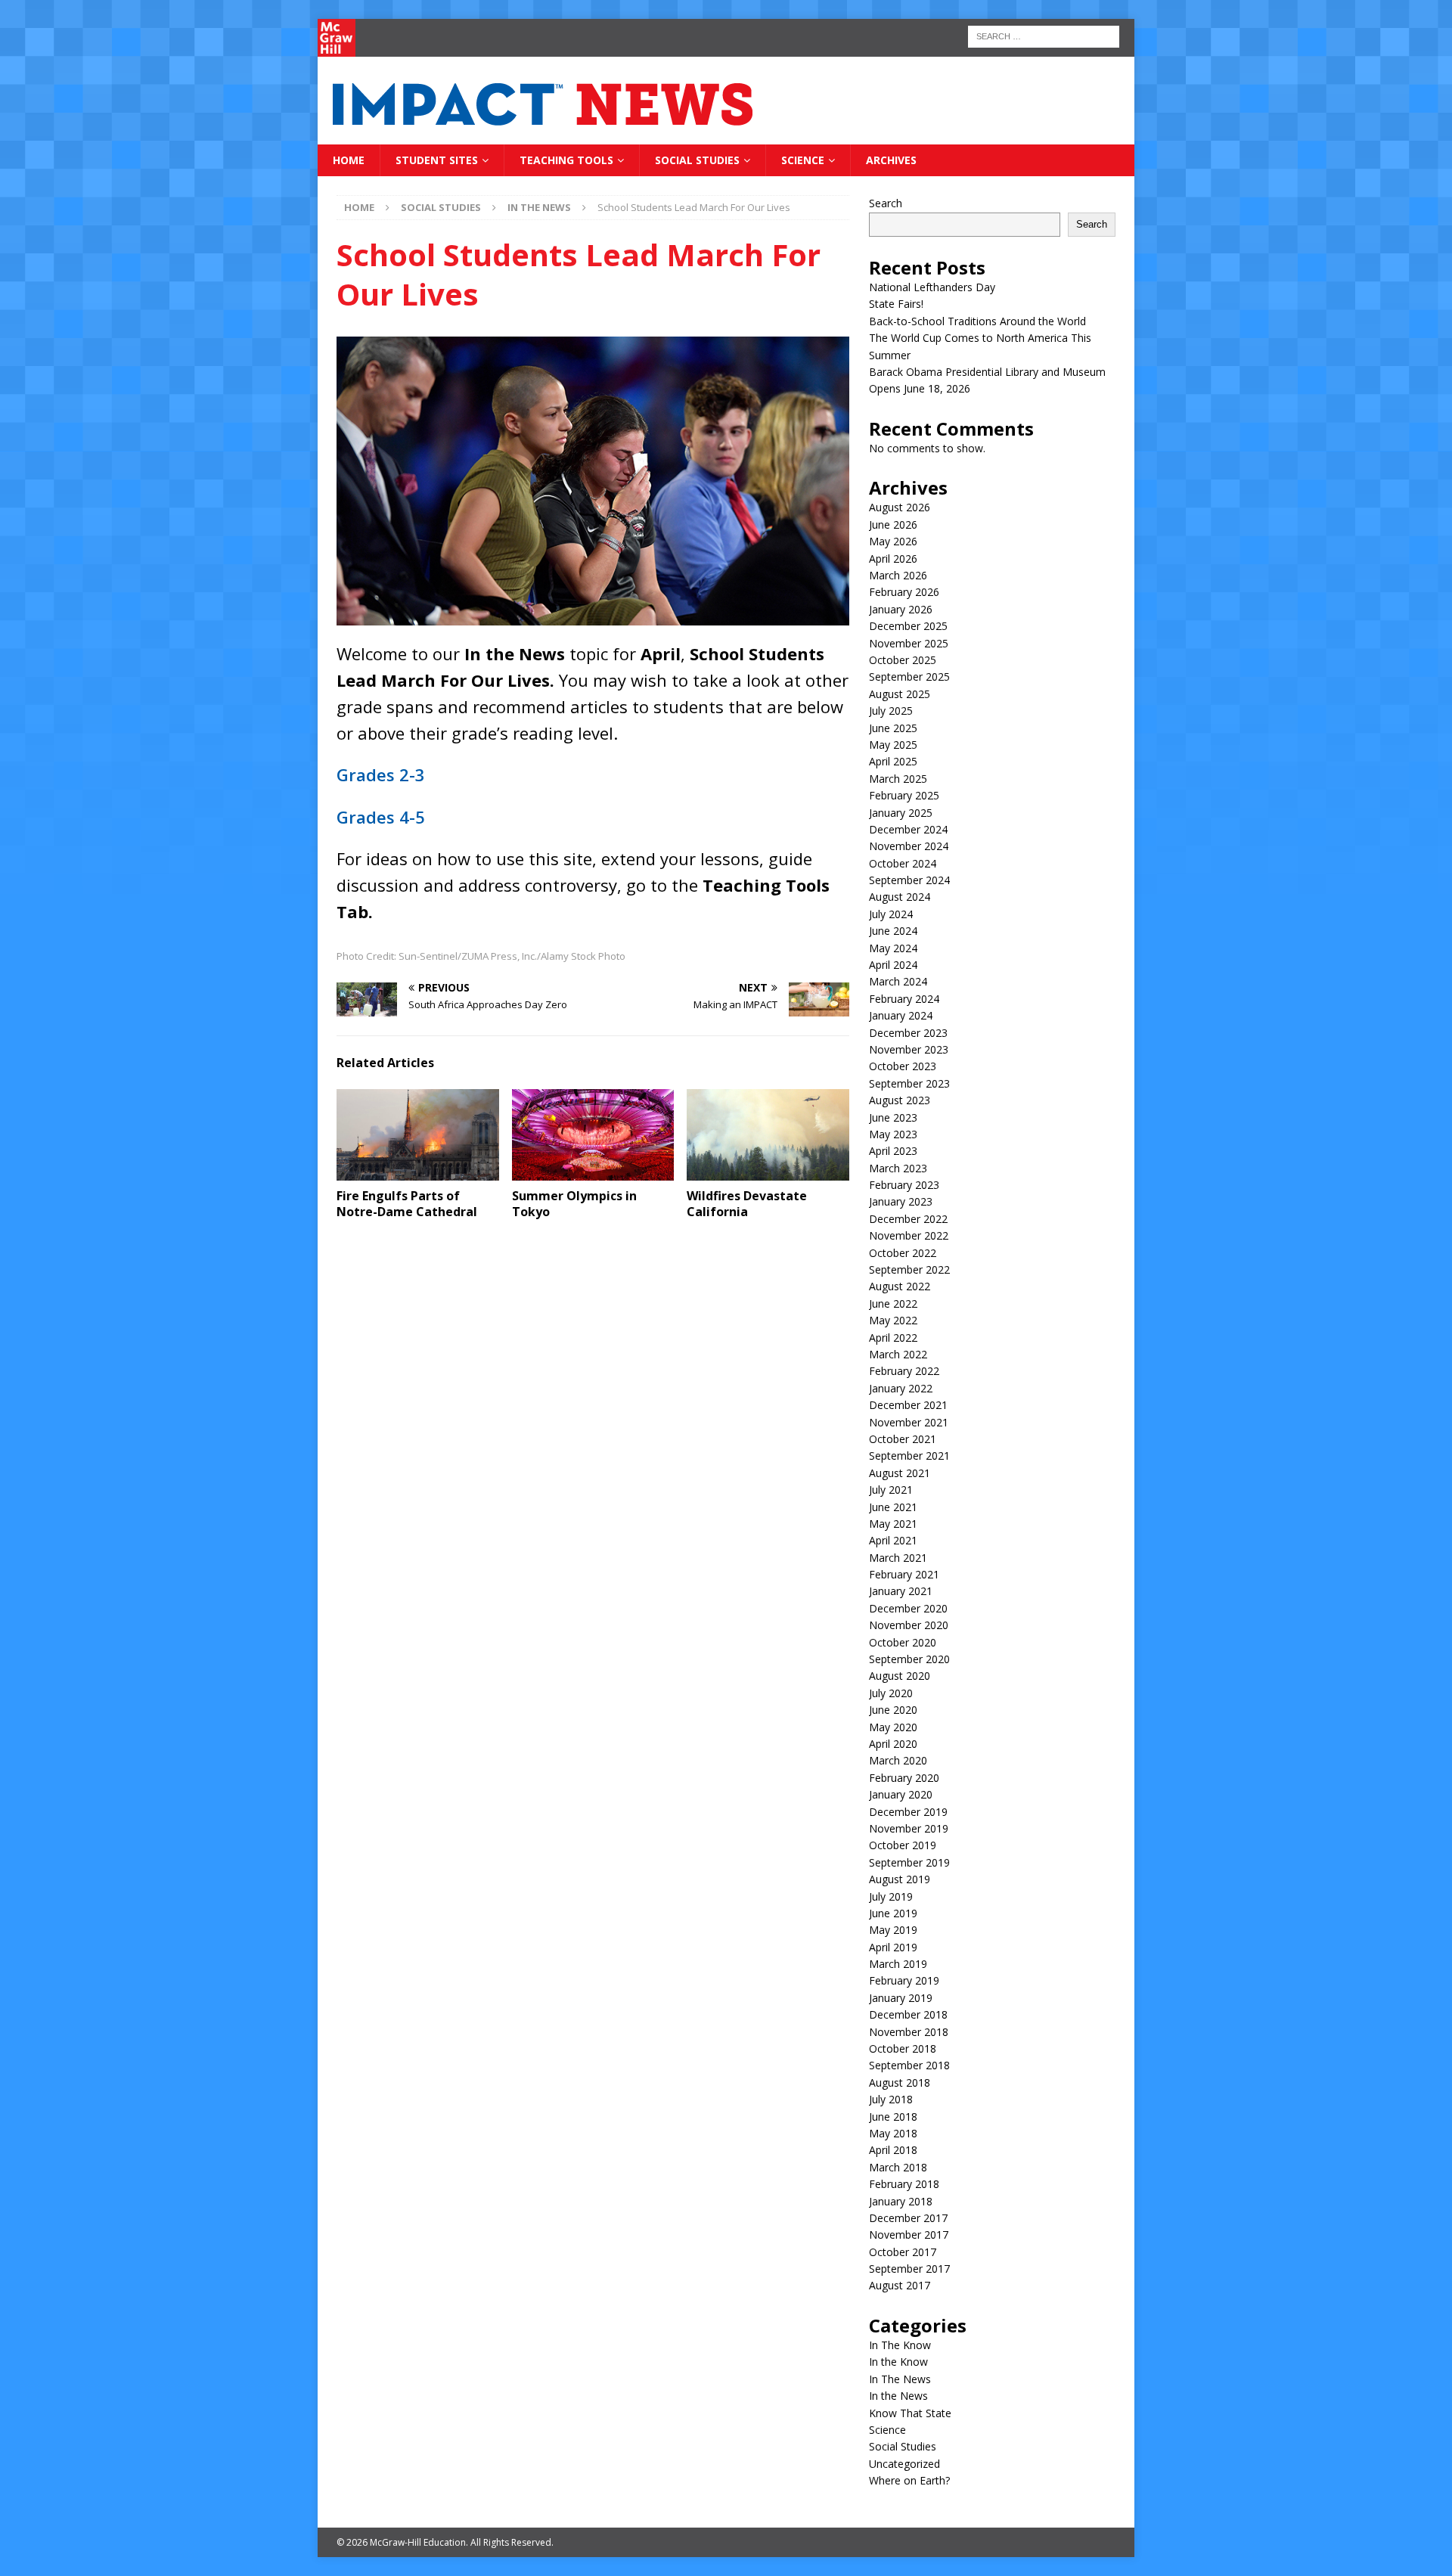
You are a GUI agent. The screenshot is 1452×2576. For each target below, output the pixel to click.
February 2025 (904, 795)
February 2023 (904, 1185)
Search (886, 203)
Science (803, 160)
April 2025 (893, 761)
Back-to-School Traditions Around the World (977, 321)
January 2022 (901, 1388)
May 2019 (893, 1930)
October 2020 (903, 1642)
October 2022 (903, 1253)
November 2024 (909, 846)
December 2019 (908, 1812)
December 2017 (908, 2218)
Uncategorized (904, 2464)
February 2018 (904, 2184)
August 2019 (900, 1879)
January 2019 (901, 1998)
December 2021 (908, 1405)
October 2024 (903, 863)
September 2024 (909, 880)
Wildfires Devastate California (747, 1204)
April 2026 (893, 559)
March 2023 (898, 1168)
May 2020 (893, 1727)
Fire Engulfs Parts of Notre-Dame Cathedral (407, 1204)
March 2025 (898, 779)
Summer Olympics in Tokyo (574, 1204)
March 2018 (898, 2167)
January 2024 (901, 1015)
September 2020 (909, 1659)
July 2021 (891, 1490)
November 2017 (909, 2235)
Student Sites (437, 160)
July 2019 (891, 1896)
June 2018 (893, 2117)
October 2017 (903, 2252)
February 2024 (904, 999)
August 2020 (900, 1676)
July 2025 (891, 711)
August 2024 (900, 897)
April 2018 (893, 2150)
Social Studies (697, 160)
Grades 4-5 (381, 817)
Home (349, 160)
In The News (900, 2379)
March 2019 (898, 1964)
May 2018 (893, 2133)
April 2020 (893, 1744)
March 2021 (898, 1558)
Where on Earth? (909, 2480)
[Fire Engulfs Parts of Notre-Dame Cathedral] (418, 1135)
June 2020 (893, 1710)
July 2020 (891, 1693)
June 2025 (893, 728)
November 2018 (909, 2032)
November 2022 (909, 1235)
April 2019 (893, 1947)
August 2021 (900, 1473)
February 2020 (904, 1778)
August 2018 (900, 2083)
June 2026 (893, 525)
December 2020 (908, 1608)
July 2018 (891, 2099)
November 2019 (909, 1828)
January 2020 (901, 1794)
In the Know (898, 2362)
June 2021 (893, 1507)
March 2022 (898, 1354)
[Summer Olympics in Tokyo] (593, 1135)
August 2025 (900, 694)
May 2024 (893, 948)
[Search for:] (1044, 35)
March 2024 (898, 981)
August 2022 (900, 1286)
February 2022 (904, 1371)
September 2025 (909, 677)
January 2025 (901, 813)
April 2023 (893, 1151)
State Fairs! (896, 304)
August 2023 (900, 1100)
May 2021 (893, 1524)
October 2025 (903, 660)
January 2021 (901, 1591)
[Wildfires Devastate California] (768, 1135)
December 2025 (908, 626)
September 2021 (909, 1456)
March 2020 (898, 1760)
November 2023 (909, 1049)
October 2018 (903, 2048)
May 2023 (893, 1134)
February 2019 (904, 1980)
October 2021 (903, 1439)
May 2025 (893, 745)
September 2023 (909, 1083)
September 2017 (909, 2269)
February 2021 (904, 1574)
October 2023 (903, 1066)
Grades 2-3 (381, 774)
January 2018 (901, 2201)
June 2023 (893, 1117)
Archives (891, 160)
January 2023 (901, 1201)
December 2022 (908, 1219)
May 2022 (893, 1320)
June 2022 (893, 1304)
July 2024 (891, 914)
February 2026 (904, 592)
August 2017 (900, 2285)
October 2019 (903, 1845)
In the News (898, 2396)
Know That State (910, 2413)
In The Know (900, 2345)
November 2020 (909, 1625)
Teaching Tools (566, 160)
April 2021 (893, 1540)
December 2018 (908, 2014)
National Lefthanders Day (932, 287)
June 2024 (893, 931)
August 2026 (900, 507)
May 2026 (893, 541)
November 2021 (909, 1422)
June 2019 (893, 1913)
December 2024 (908, 829)
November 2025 (909, 643)
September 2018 (909, 2065)
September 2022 (909, 1269)
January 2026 (901, 609)
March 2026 (898, 575)
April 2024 (893, 965)
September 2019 (909, 1862)
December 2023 (908, 1033)
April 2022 (893, 1338)
